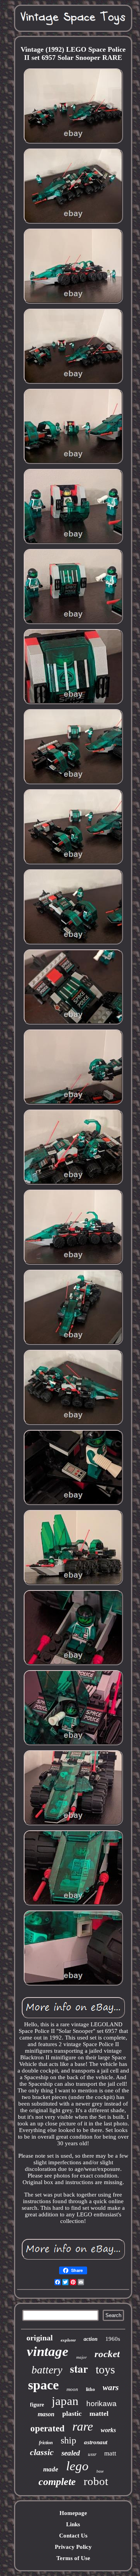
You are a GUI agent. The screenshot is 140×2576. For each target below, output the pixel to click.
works (108, 2430)
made (51, 2469)
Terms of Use (73, 2558)
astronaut (96, 2442)
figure (37, 2405)
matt (110, 2453)
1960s (113, 2339)
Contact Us (73, 2536)
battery (47, 2370)
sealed (71, 2453)
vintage (48, 2351)
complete (57, 2482)
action (91, 2339)
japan (65, 2401)
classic (42, 2452)
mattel (99, 2413)
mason (46, 2414)
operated (47, 2428)
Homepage (73, 2513)
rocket (107, 2354)
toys (105, 2369)
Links (73, 2524)
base (100, 2471)
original (40, 2338)
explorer (68, 2340)
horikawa (101, 2404)
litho (90, 2389)
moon (72, 2389)
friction (46, 2443)
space (43, 2385)
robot (96, 2481)
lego (77, 2466)
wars (111, 2387)
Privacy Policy (73, 2547)
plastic (72, 2413)
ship (68, 2440)
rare (83, 2426)
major (81, 2357)
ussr (92, 2454)
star (79, 2369)
